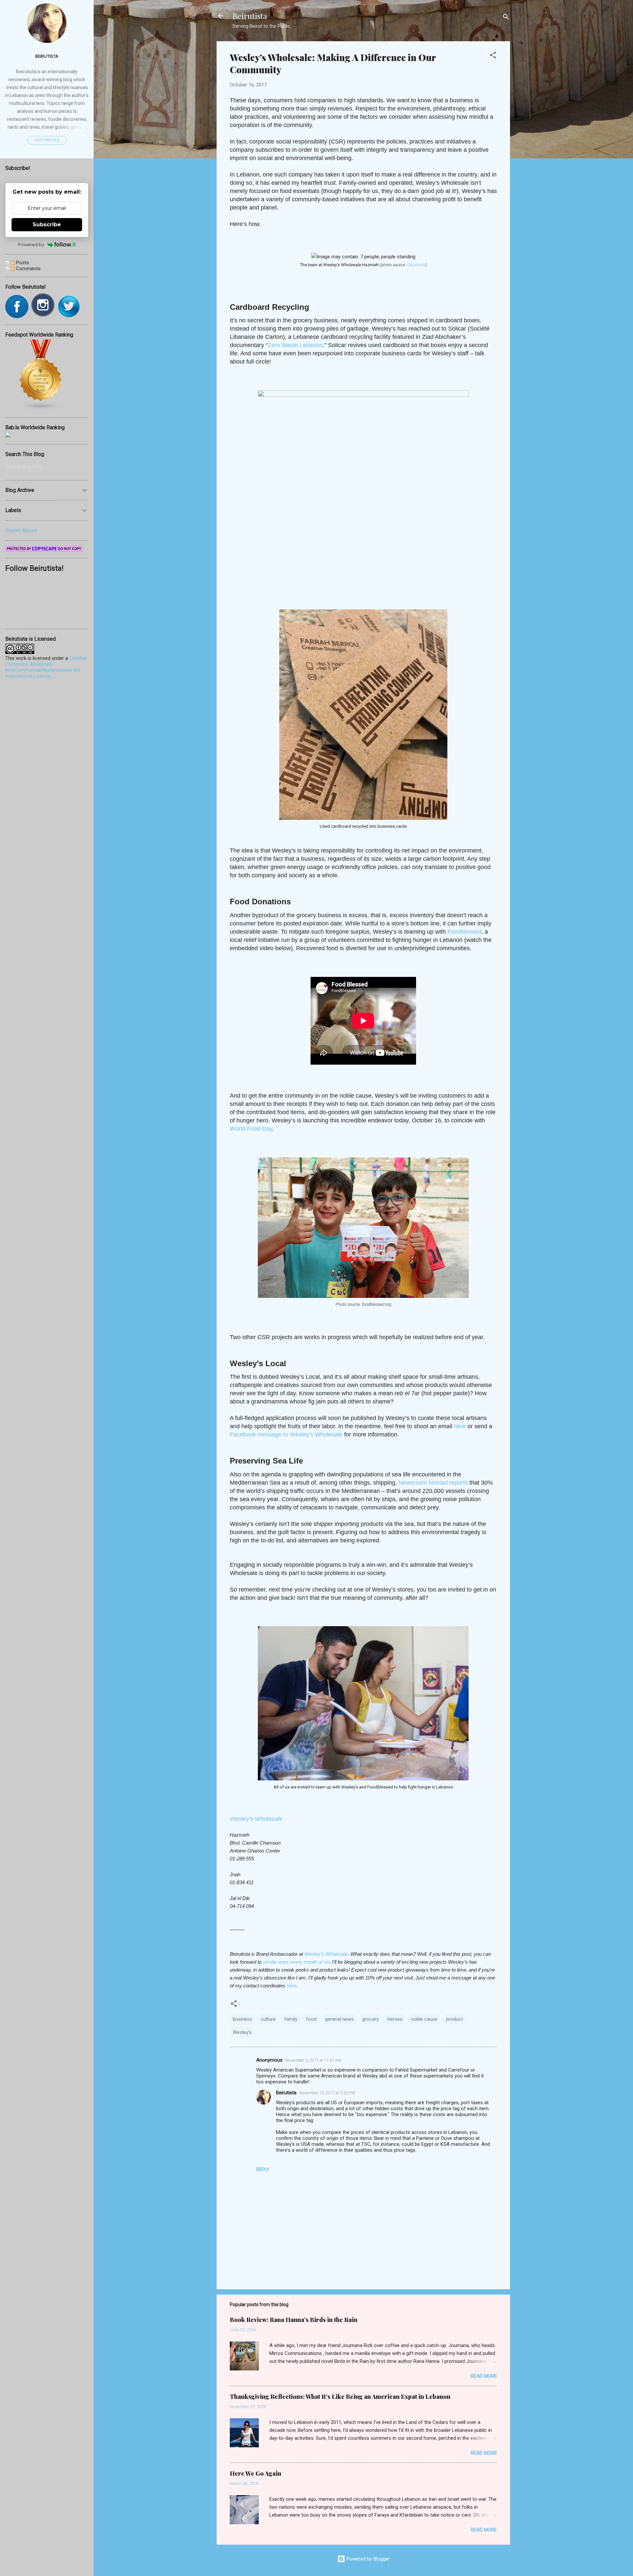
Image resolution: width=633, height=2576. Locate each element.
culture (268, 2019)
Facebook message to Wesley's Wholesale (286, 1434)
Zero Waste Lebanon (295, 345)
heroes (395, 2019)
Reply (263, 2170)
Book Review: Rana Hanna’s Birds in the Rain (294, 2320)
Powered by (31, 244)
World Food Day (251, 1129)
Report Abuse (21, 530)
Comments (28, 269)
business (242, 2019)
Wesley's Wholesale (256, 1819)
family (291, 2019)
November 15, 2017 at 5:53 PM (327, 2093)
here (460, 1426)
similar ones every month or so (296, 1962)
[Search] (506, 18)
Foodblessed (464, 932)
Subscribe (47, 225)
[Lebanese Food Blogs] (41, 409)
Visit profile (47, 140)
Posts (22, 263)
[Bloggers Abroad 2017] (8, 436)
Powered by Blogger (367, 2559)
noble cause (424, 2019)
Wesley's (242, 2032)
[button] (493, 56)
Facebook (416, 265)
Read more (484, 2376)
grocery (371, 2019)
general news (339, 2019)
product (454, 2019)
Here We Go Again (256, 2473)
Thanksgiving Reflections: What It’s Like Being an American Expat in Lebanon (340, 2397)
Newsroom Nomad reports (433, 1483)
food (311, 2019)
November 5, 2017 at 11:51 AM (313, 2060)
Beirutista (250, 16)
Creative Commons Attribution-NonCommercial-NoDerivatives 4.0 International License (46, 667)
